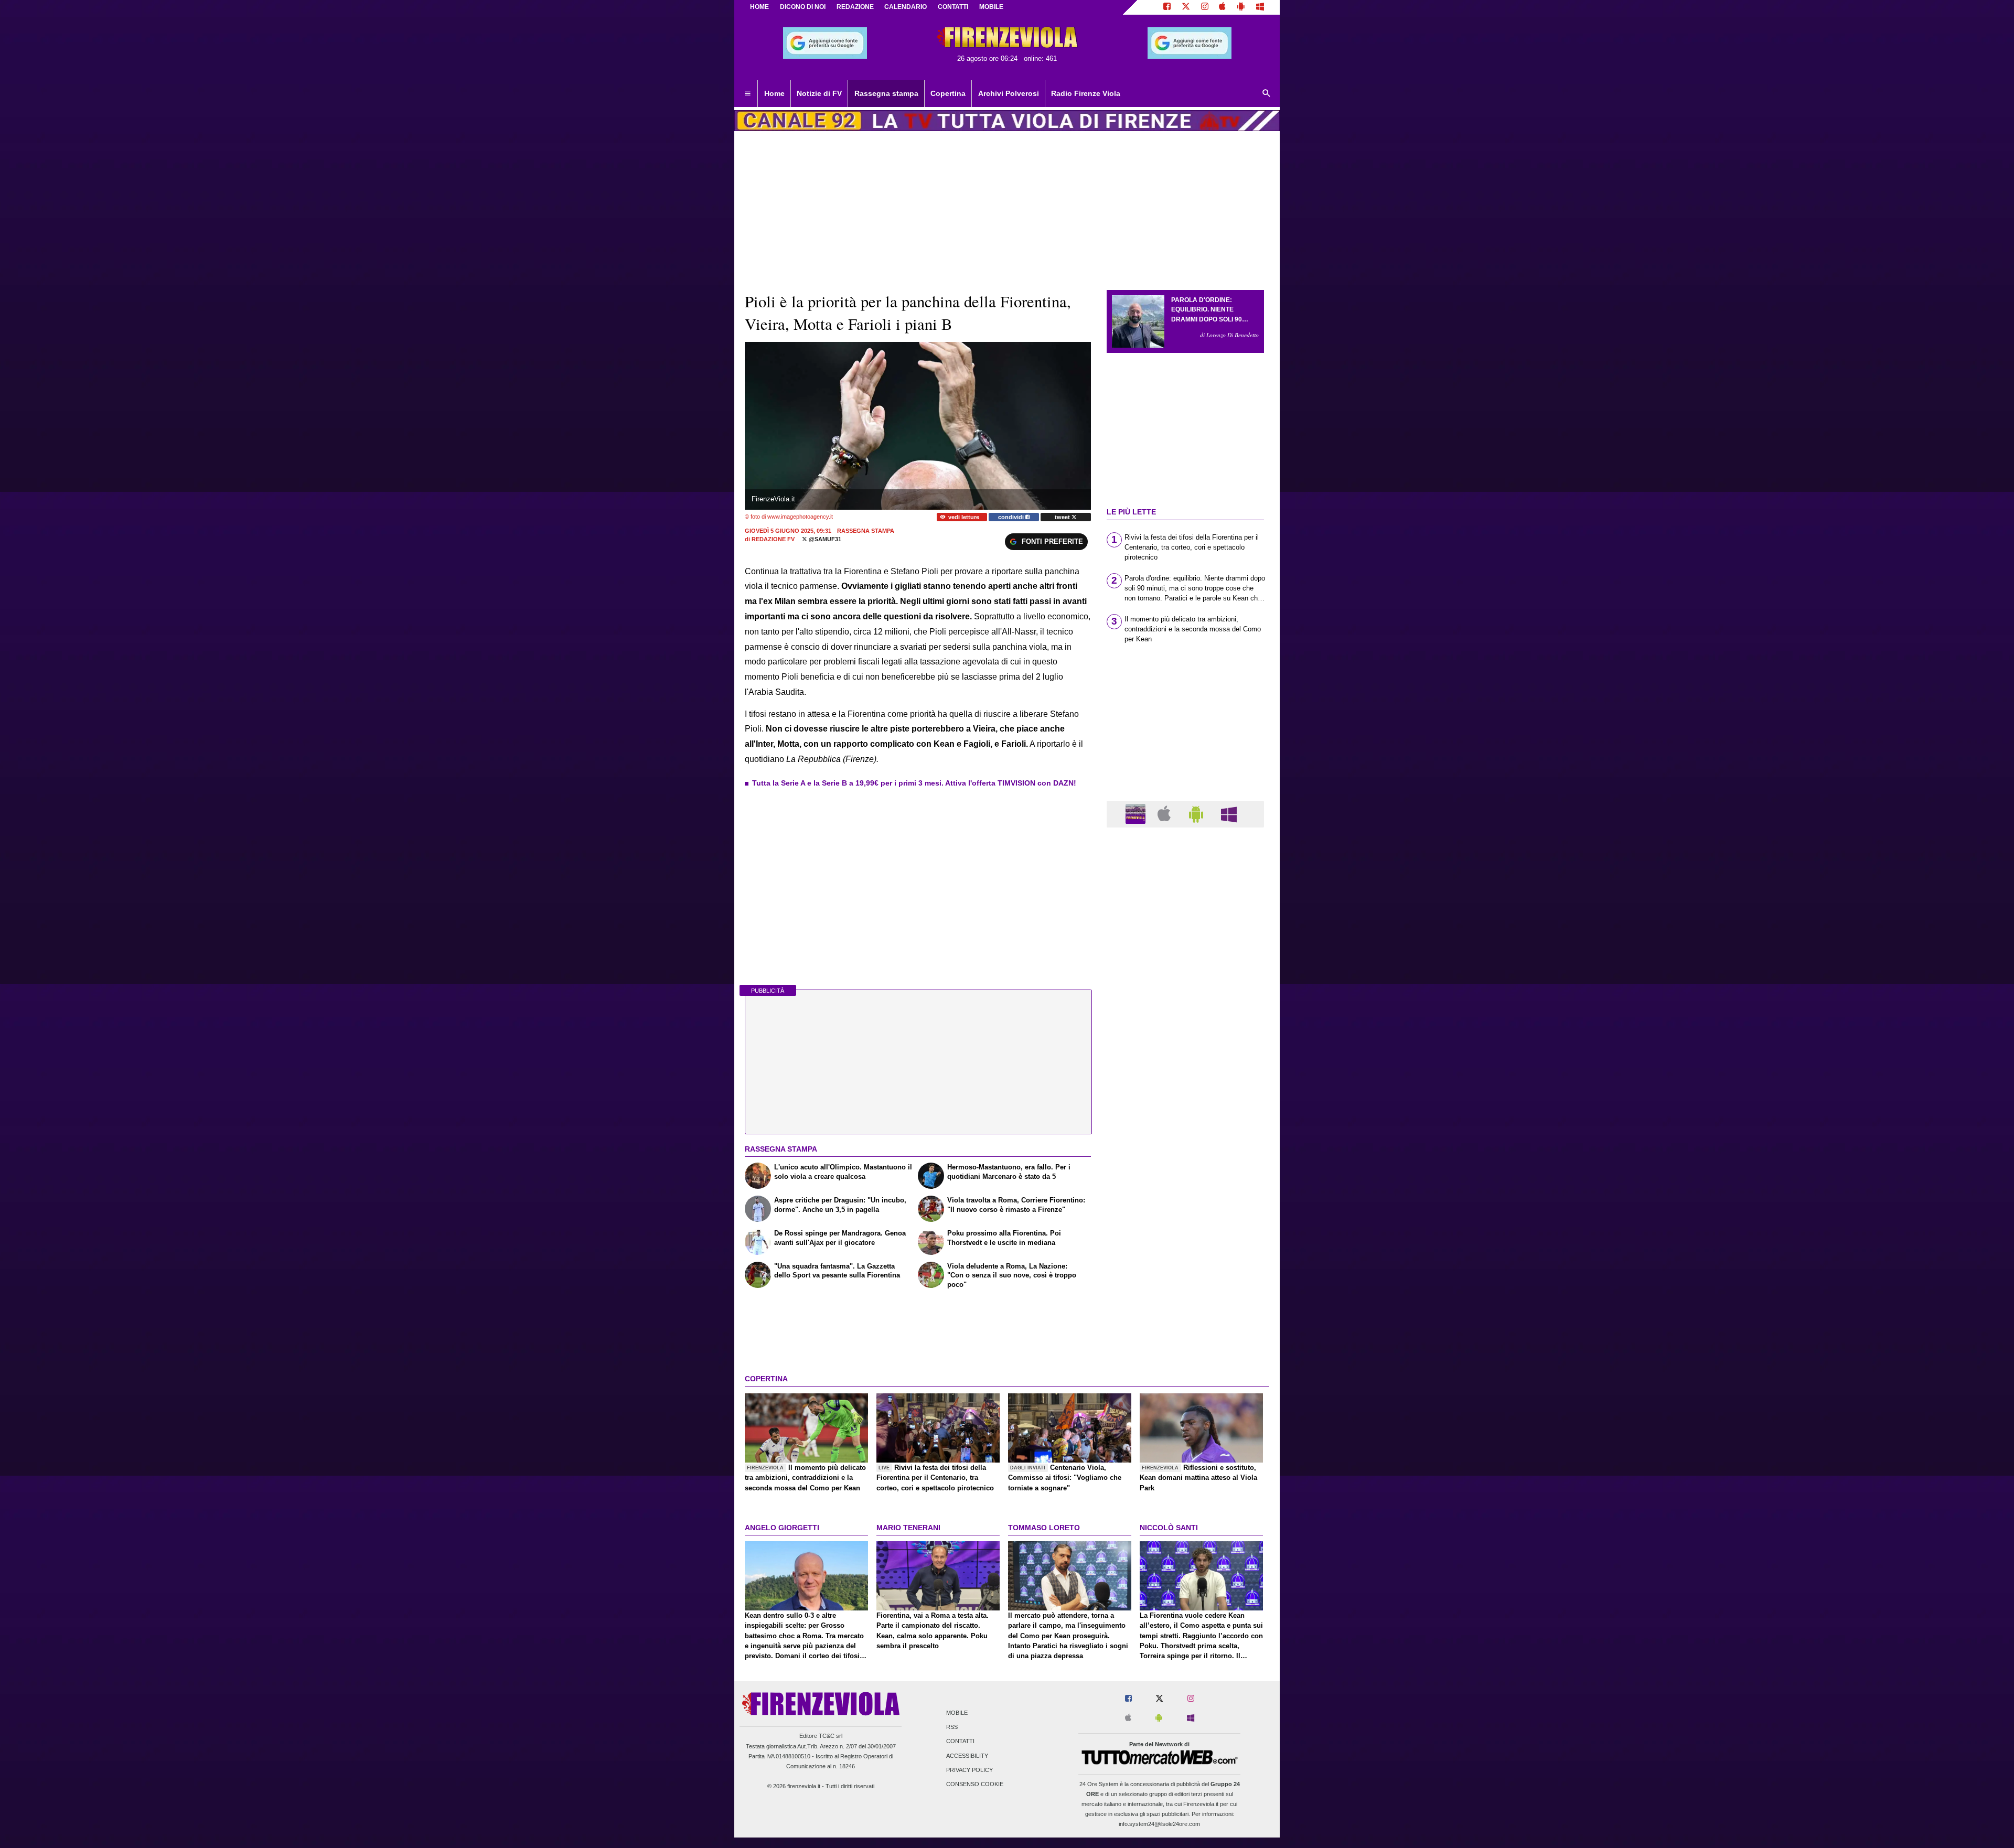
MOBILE (991, 7)
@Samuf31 (824, 539)
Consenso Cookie (975, 1784)
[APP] (1137, 814)
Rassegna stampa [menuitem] (886, 93)
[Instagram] (1205, 7)
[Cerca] (1267, 94)
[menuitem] (747, 94)
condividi (1012, 517)
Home (759, 7)
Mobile (957, 1713)
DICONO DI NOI (803, 7)
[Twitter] (1186, 7)
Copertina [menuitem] (948, 93)
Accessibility (967, 1756)
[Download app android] (1241, 7)
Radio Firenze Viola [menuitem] (1086, 93)
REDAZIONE (855, 7)
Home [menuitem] (774, 93)
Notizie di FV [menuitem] (819, 93)
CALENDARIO (906, 7)
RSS (952, 1727)
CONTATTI (953, 7)
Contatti (960, 1742)
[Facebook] (1167, 7)
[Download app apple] (1223, 7)
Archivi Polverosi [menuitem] (1009, 93)
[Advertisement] (1185, 1242)
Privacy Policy (969, 1770)
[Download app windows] (1260, 7)
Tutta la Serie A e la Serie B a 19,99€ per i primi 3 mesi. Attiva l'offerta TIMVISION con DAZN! (914, 783)
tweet (1063, 517)
